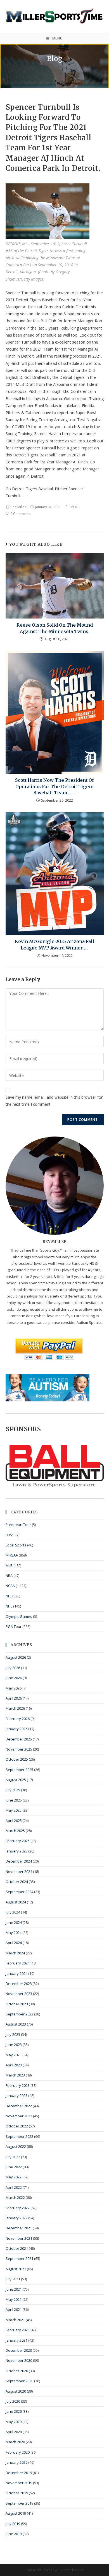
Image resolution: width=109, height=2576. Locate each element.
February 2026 (18, 1719)
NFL (9, 1596)
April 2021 (14, 2309)
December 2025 (19, 1739)
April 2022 (14, 2187)
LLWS (10, 1535)
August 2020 (16, 2391)
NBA (9, 1576)
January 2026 (16, 1729)
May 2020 (14, 2422)
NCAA (10, 1586)
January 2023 (16, 2096)
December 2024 (19, 1861)
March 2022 (15, 2197)
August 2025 (16, 1780)
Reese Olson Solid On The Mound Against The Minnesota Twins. (55, 628)
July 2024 (13, 1912)
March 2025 (15, 1831)
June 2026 (14, 1678)
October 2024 (17, 1882)
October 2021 (17, 2248)
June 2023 (14, 2045)
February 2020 (18, 2452)
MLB (74, 507)
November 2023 (19, 1994)
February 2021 (18, 2330)
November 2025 (19, 1749)
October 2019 (17, 2493)
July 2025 (13, 1790)
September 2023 (19, 2014)
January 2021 (16, 2340)
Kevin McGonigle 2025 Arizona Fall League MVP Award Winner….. (54, 944)
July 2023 (13, 2034)
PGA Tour (14, 1627)
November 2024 (19, 1872)
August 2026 (16, 1657)
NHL (9, 1606)
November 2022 (19, 2116)
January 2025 (16, 1851)
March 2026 (15, 1708)
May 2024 (14, 1933)
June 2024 (14, 1922)
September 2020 (19, 2381)
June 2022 (14, 2167)
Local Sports (16, 1545)
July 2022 (13, 2157)
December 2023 (19, 1984)
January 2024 (16, 1973)
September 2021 (19, 2258)
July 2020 (13, 2401)
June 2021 (14, 2289)
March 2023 (15, 2075)
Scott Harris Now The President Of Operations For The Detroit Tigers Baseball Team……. (54, 786)
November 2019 (19, 2483)
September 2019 (19, 2503)
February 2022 (18, 2208)
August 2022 (16, 2146)
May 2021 (14, 2299)
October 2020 (17, 2371)
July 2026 (13, 1668)
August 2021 (16, 2269)
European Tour (18, 1525)
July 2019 (13, 2524)
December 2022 (19, 2106)
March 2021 (15, 2320)
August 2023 (16, 2024)
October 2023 (17, 2004)
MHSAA (12, 1555)
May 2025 (14, 1810)
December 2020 (19, 2350)
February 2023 (18, 2085)
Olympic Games (19, 1616)
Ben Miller (18, 507)
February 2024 (18, 1963)
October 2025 (17, 1759)
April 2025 (14, 1821)
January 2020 (16, 2462)
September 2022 (19, 2136)
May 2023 (14, 2055)
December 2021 (19, 2228)
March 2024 (15, 1953)
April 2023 (14, 2065)
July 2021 (13, 2279)
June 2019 (14, 2534)
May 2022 (14, 2177)
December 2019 (19, 2473)
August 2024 (16, 1902)
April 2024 (14, 1943)
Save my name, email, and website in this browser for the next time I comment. (54, 1101)
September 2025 (19, 1770)
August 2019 (16, 2513)
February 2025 (18, 1841)
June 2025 (14, 1800)
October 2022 (17, 2126)
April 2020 (14, 2432)
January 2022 (16, 2218)
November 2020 (19, 2360)
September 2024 (19, 1892)
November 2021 (19, 2238)
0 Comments (20, 514)
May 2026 (14, 1688)
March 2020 (15, 2442)
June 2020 (14, 2411)
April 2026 (14, 1698)
